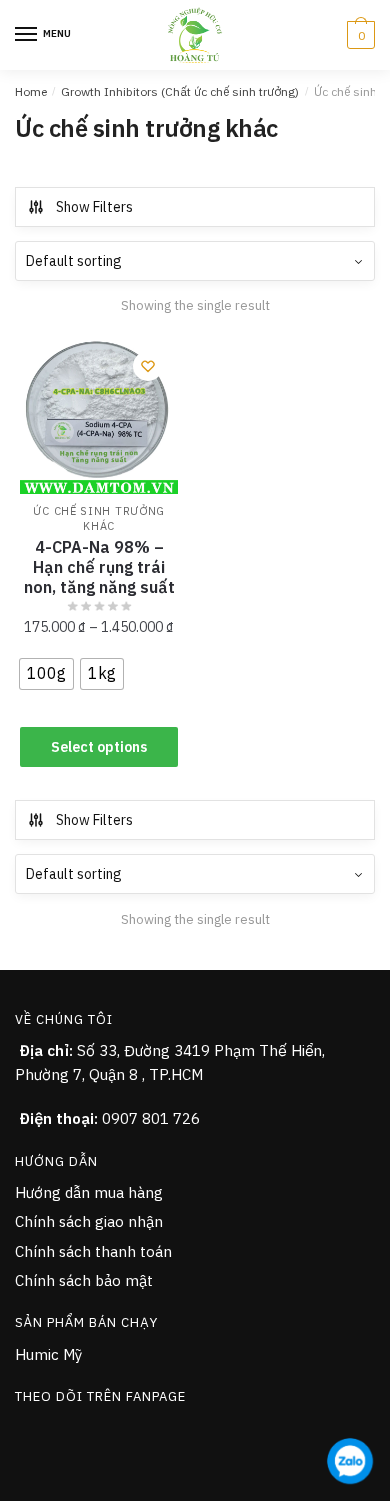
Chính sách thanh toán (93, 1251)
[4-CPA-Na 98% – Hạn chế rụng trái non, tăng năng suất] (99, 415)
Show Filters (94, 207)
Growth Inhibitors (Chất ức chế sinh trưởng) (180, 91)
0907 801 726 (151, 1118)
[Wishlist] (148, 366)
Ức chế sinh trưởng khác (99, 518)
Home (31, 91)
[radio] (46, 674)
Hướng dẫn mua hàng (89, 1192)
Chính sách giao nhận (89, 1221)
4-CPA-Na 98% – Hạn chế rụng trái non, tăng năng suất (99, 567)
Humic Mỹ (48, 1354)
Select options (99, 747)
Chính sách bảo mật (84, 1280)
